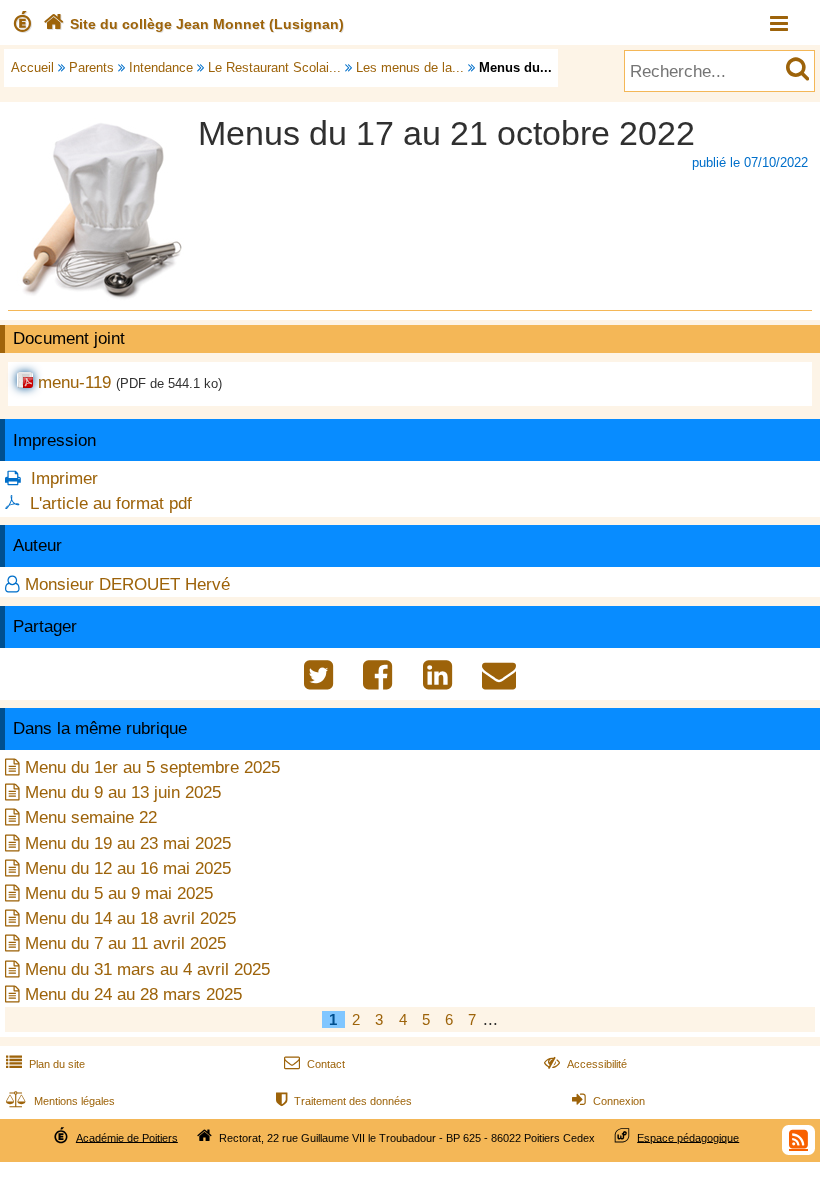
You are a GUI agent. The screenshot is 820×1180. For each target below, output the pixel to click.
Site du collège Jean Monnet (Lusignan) (193, 24)
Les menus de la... (410, 67)
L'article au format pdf (111, 503)
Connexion (608, 1101)
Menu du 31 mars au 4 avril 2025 (147, 969)
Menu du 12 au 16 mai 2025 (128, 868)
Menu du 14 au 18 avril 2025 (130, 918)
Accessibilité (585, 1064)
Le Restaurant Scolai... (274, 67)
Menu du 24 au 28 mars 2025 (133, 994)
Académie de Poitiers (127, 1137)
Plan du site (45, 1064)
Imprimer (64, 478)
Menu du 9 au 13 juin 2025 (123, 792)
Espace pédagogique (688, 1137)
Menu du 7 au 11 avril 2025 (125, 943)
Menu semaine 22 (91, 817)
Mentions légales (60, 1101)
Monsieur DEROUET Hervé (127, 584)
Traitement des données (344, 1101)
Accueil (32, 67)
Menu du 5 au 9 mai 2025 (119, 893)
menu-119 (74, 382)
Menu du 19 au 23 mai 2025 (128, 843)
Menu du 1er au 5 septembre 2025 (152, 767)
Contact (314, 1064)
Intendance (161, 67)
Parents (91, 67)
